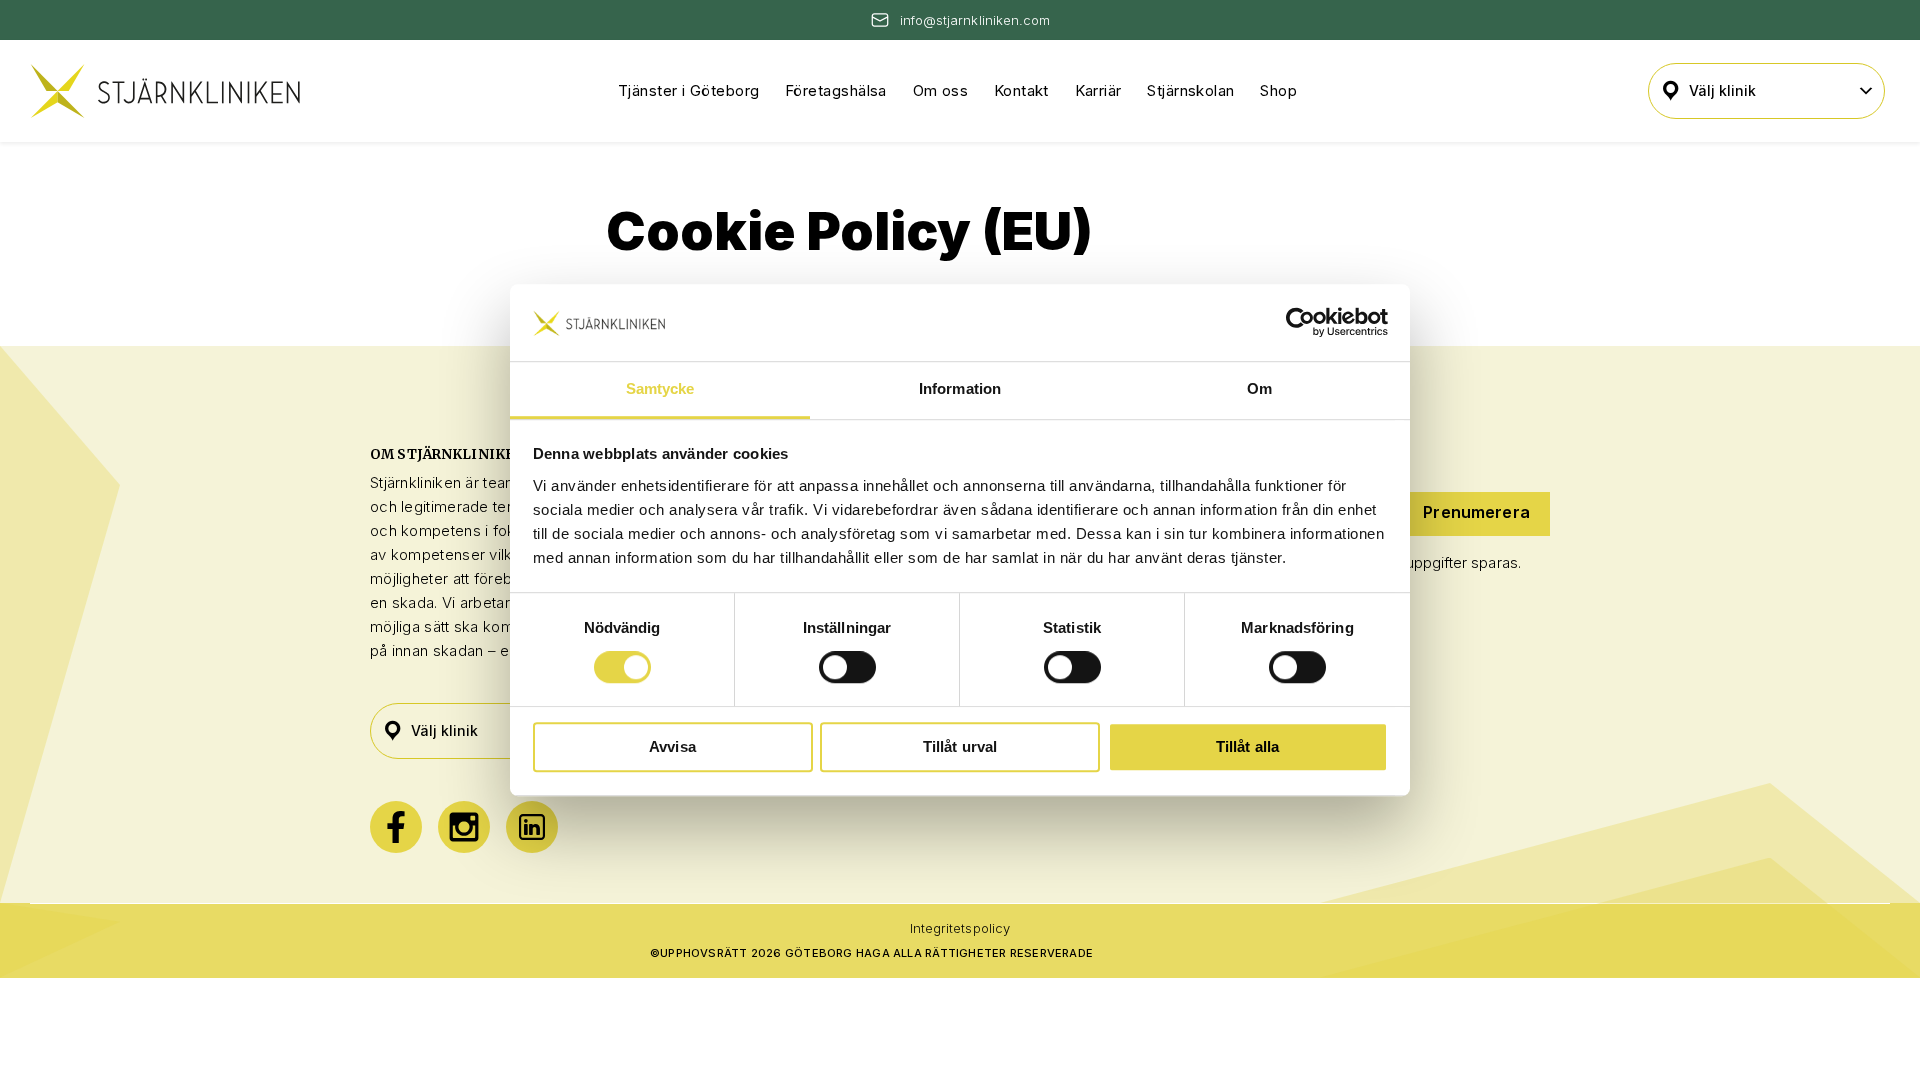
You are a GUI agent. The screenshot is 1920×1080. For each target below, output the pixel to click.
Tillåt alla (1248, 746)
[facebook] (396, 827)
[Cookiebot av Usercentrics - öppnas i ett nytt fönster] (1300, 323)
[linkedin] (532, 827)
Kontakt (1021, 90)
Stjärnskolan (1190, 90)
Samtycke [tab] (660, 388)
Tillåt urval (960, 746)
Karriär (1098, 90)
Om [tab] (1259, 388)
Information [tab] (960, 388)
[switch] (847, 667)
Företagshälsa (836, 90)
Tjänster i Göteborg (689, 90)
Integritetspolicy (960, 928)
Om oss (941, 90)
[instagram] (464, 827)
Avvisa (672, 746)
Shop (1278, 90)
